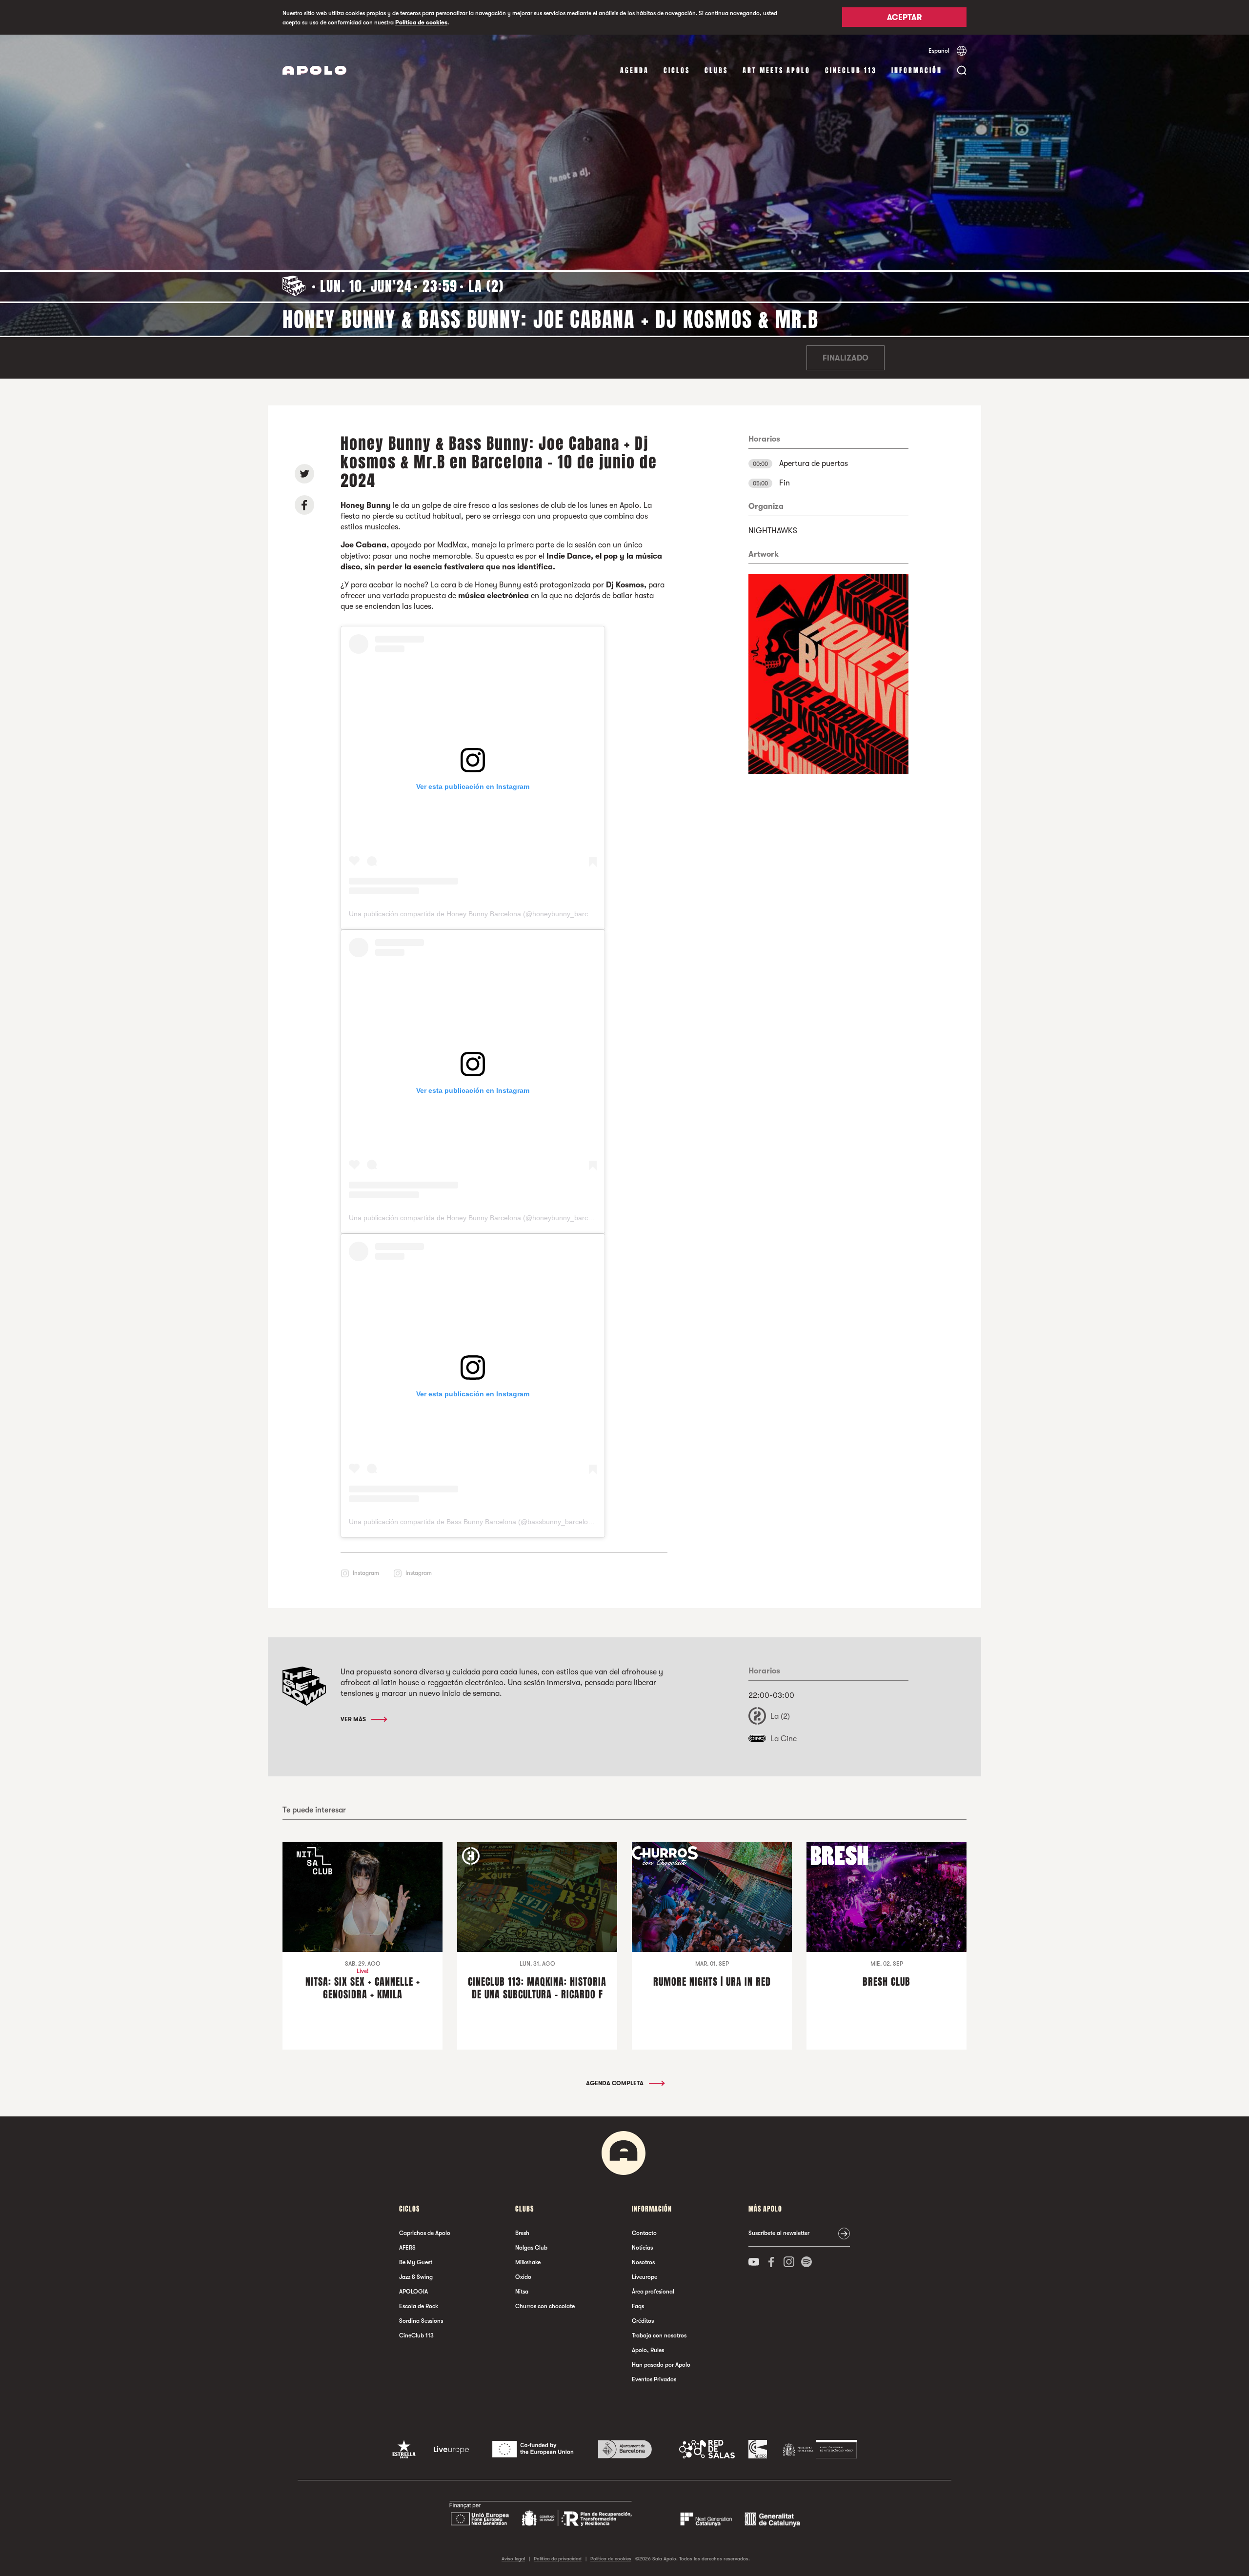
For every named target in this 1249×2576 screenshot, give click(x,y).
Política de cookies (421, 22)
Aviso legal (513, 2559)
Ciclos (677, 70)
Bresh (522, 2233)
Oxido (523, 2277)
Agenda (635, 70)
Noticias (642, 2248)
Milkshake (528, 2262)
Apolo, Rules (648, 2350)
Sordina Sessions (421, 2321)
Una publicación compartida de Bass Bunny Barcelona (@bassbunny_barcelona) (473, 1522)
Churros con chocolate (545, 2306)
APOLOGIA (413, 2292)
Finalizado (846, 358)
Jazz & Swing (416, 2277)
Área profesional (653, 2292)
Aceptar (904, 18)
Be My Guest (416, 2262)
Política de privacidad (558, 2559)
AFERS (407, 2248)
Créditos (643, 2321)
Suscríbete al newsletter (779, 2233)
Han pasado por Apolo (661, 2365)
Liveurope (645, 2277)
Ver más (354, 1719)
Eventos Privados (654, 2379)
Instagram (366, 1573)
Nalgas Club (531, 2248)
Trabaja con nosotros (659, 2335)
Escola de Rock (419, 2306)
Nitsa (522, 2292)
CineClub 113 (851, 70)
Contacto (644, 2233)
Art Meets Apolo (776, 70)
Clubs (716, 70)
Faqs (638, 2306)
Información (917, 70)
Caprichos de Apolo (425, 2233)
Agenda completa (615, 2083)
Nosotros (643, 2262)
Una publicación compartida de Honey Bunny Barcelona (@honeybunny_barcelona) (478, 914)
